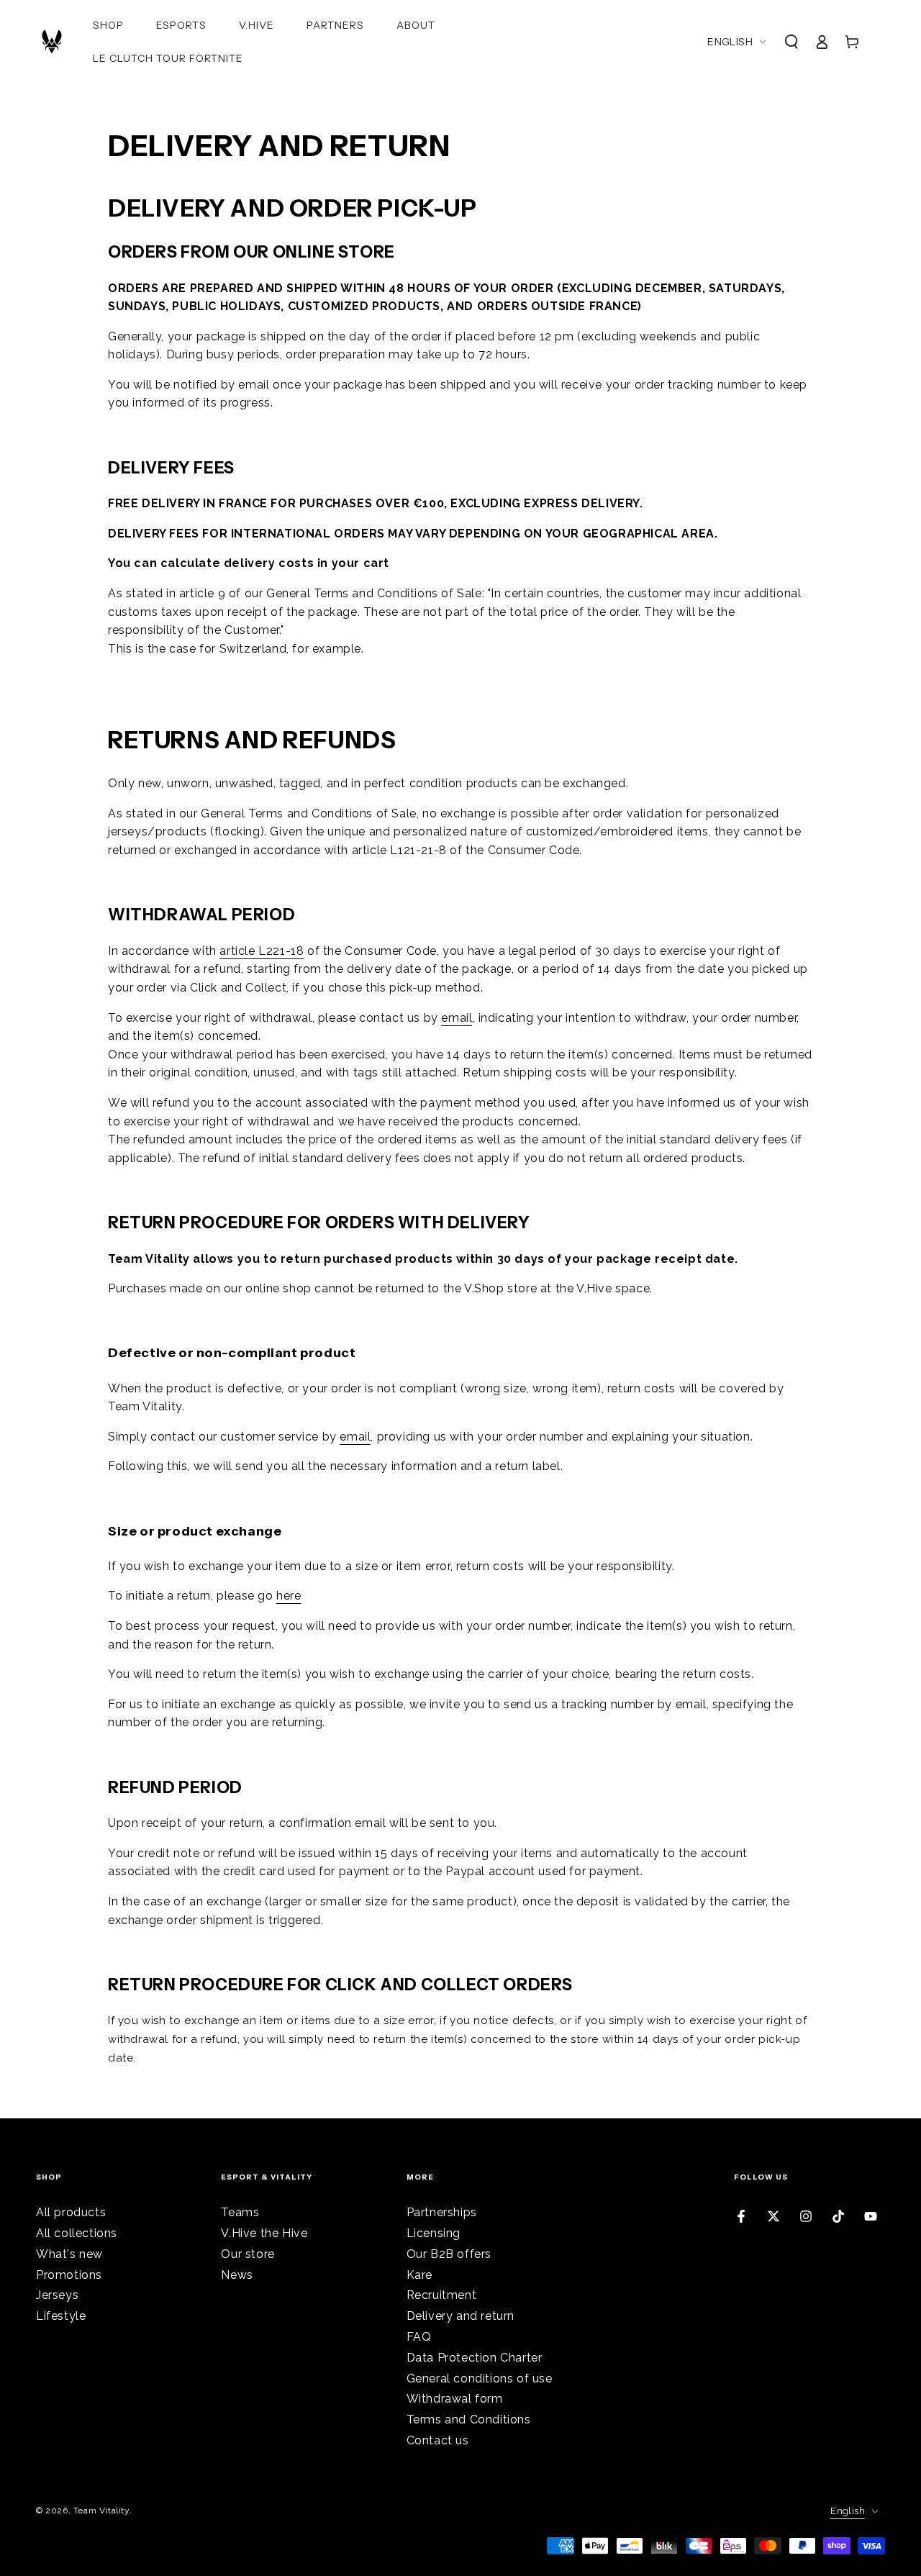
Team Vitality (101, 2511)
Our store (248, 2254)
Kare (419, 2275)
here (289, 1596)
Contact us (438, 2440)
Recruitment (442, 2295)
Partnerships (442, 2212)
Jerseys (57, 2295)
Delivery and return (460, 2316)
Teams (240, 2212)
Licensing (434, 2233)
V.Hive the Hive (264, 2233)
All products (71, 2212)
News (237, 2275)
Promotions (69, 2275)
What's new (69, 2254)
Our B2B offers (449, 2254)
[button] (791, 42)
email (457, 1018)
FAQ (419, 2337)
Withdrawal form (455, 2399)
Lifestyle (61, 2316)
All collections (77, 2233)
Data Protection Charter (475, 2358)
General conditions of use (480, 2378)
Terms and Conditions (469, 2419)
